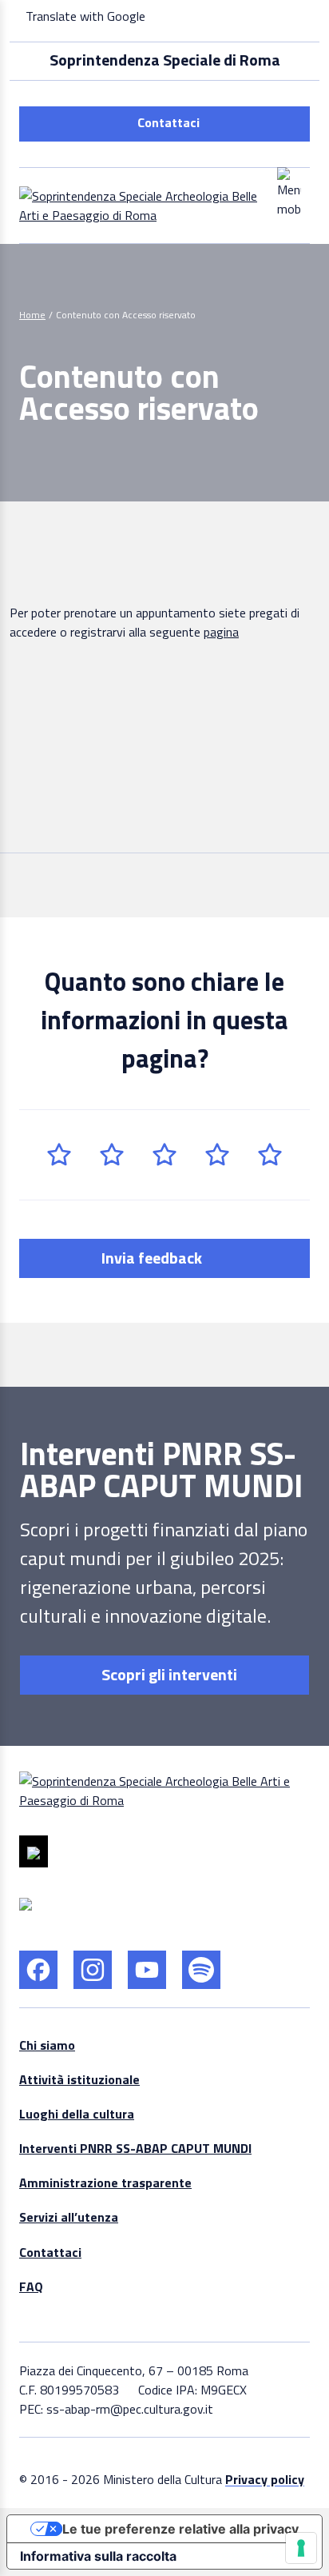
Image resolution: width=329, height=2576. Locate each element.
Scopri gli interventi (168, 1674)
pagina (221, 632)
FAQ (31, 2286)
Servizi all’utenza (69, 2217)
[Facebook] (38, 1970)
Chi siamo (47, 2045)
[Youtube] (147, 1970)
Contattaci (168, 122)
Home (32, 315)
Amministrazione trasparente (105, 2183)
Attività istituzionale (79, 2079)
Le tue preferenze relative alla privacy (180, 2529)
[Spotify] (201, 1970)
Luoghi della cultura (77, 2114)
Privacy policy (265, 2479)
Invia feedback (153, 1258)
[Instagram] (93, 1970)
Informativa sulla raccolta (98, 2556)
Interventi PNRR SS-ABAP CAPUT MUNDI (135, 2148)
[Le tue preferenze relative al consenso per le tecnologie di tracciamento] (301, 2548)
